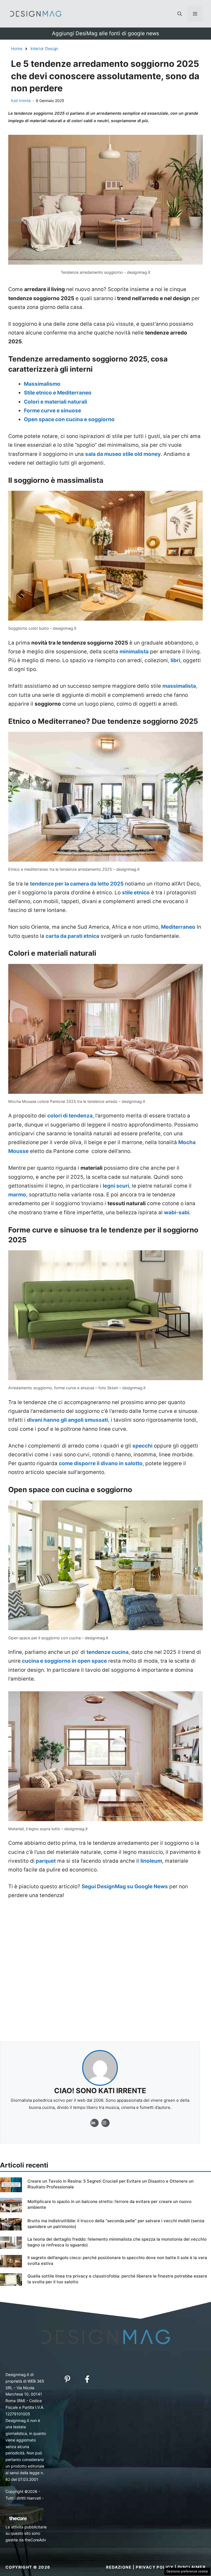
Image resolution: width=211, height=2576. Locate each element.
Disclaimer (192, 2567)
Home (17, 49)
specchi (142, 1446)
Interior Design (45, 49)
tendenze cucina (108, 1652)
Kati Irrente (21, 101)
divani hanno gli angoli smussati (67, 1420)
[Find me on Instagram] (95, 2123)
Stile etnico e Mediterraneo (58, 393)
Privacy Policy (155, 2567)
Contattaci (15, 2505)
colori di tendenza (70, 1116)
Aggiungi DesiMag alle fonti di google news (105, 33)
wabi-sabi (177, 1212)
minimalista (134, 652)
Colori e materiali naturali (55, 402)
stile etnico (136, 893)
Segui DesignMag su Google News (125, 1886)
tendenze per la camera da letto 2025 (77, 884)
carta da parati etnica (72, 936)
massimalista (179, 686)
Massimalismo (42, 384)
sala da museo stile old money (123, 454)
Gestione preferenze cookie (187, 2571)
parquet (45, 1861)
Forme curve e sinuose (52, 411)
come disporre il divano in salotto (101, 1463)
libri (175, 660)
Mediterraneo (178, 927)
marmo (17, 1195)
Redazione (119, 2567)
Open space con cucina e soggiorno (69, 419)
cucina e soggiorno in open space (64, 1661)
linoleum (151, 1861)
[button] (180, 14)
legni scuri (116, 1186)
